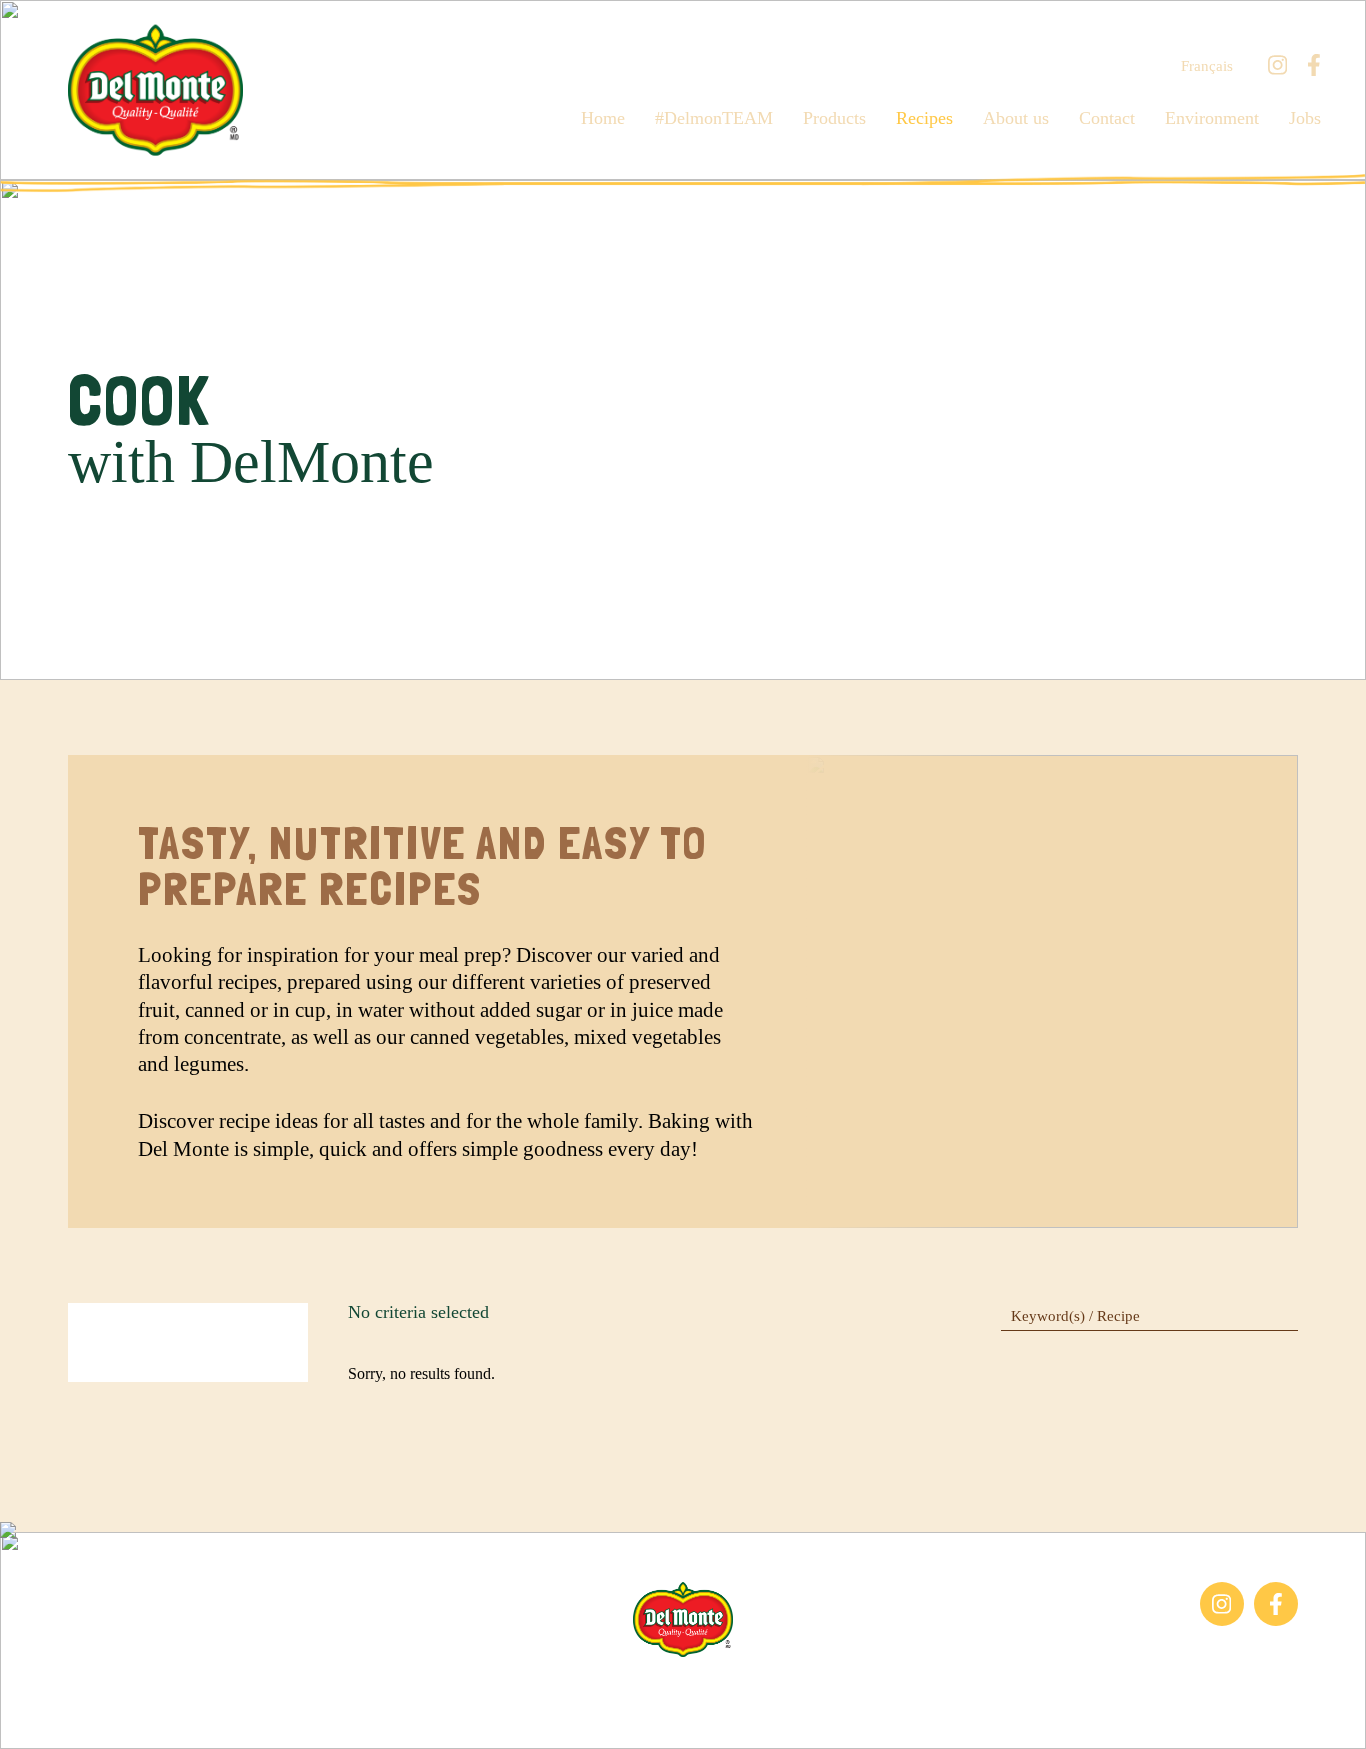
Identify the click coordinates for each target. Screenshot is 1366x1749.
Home (603, 118)
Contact (1107, 118)
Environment (1212, 118)
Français (1207, 66)
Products (834, 118)
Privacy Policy (902, 1688)
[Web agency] (33, 1716)
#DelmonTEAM (714, 118)
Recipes (924, 118)
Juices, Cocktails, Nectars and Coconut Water (162, 1635)
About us (1016, 118)
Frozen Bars (106, 1591)
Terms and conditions (765, 1688)
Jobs (1305, 118)
